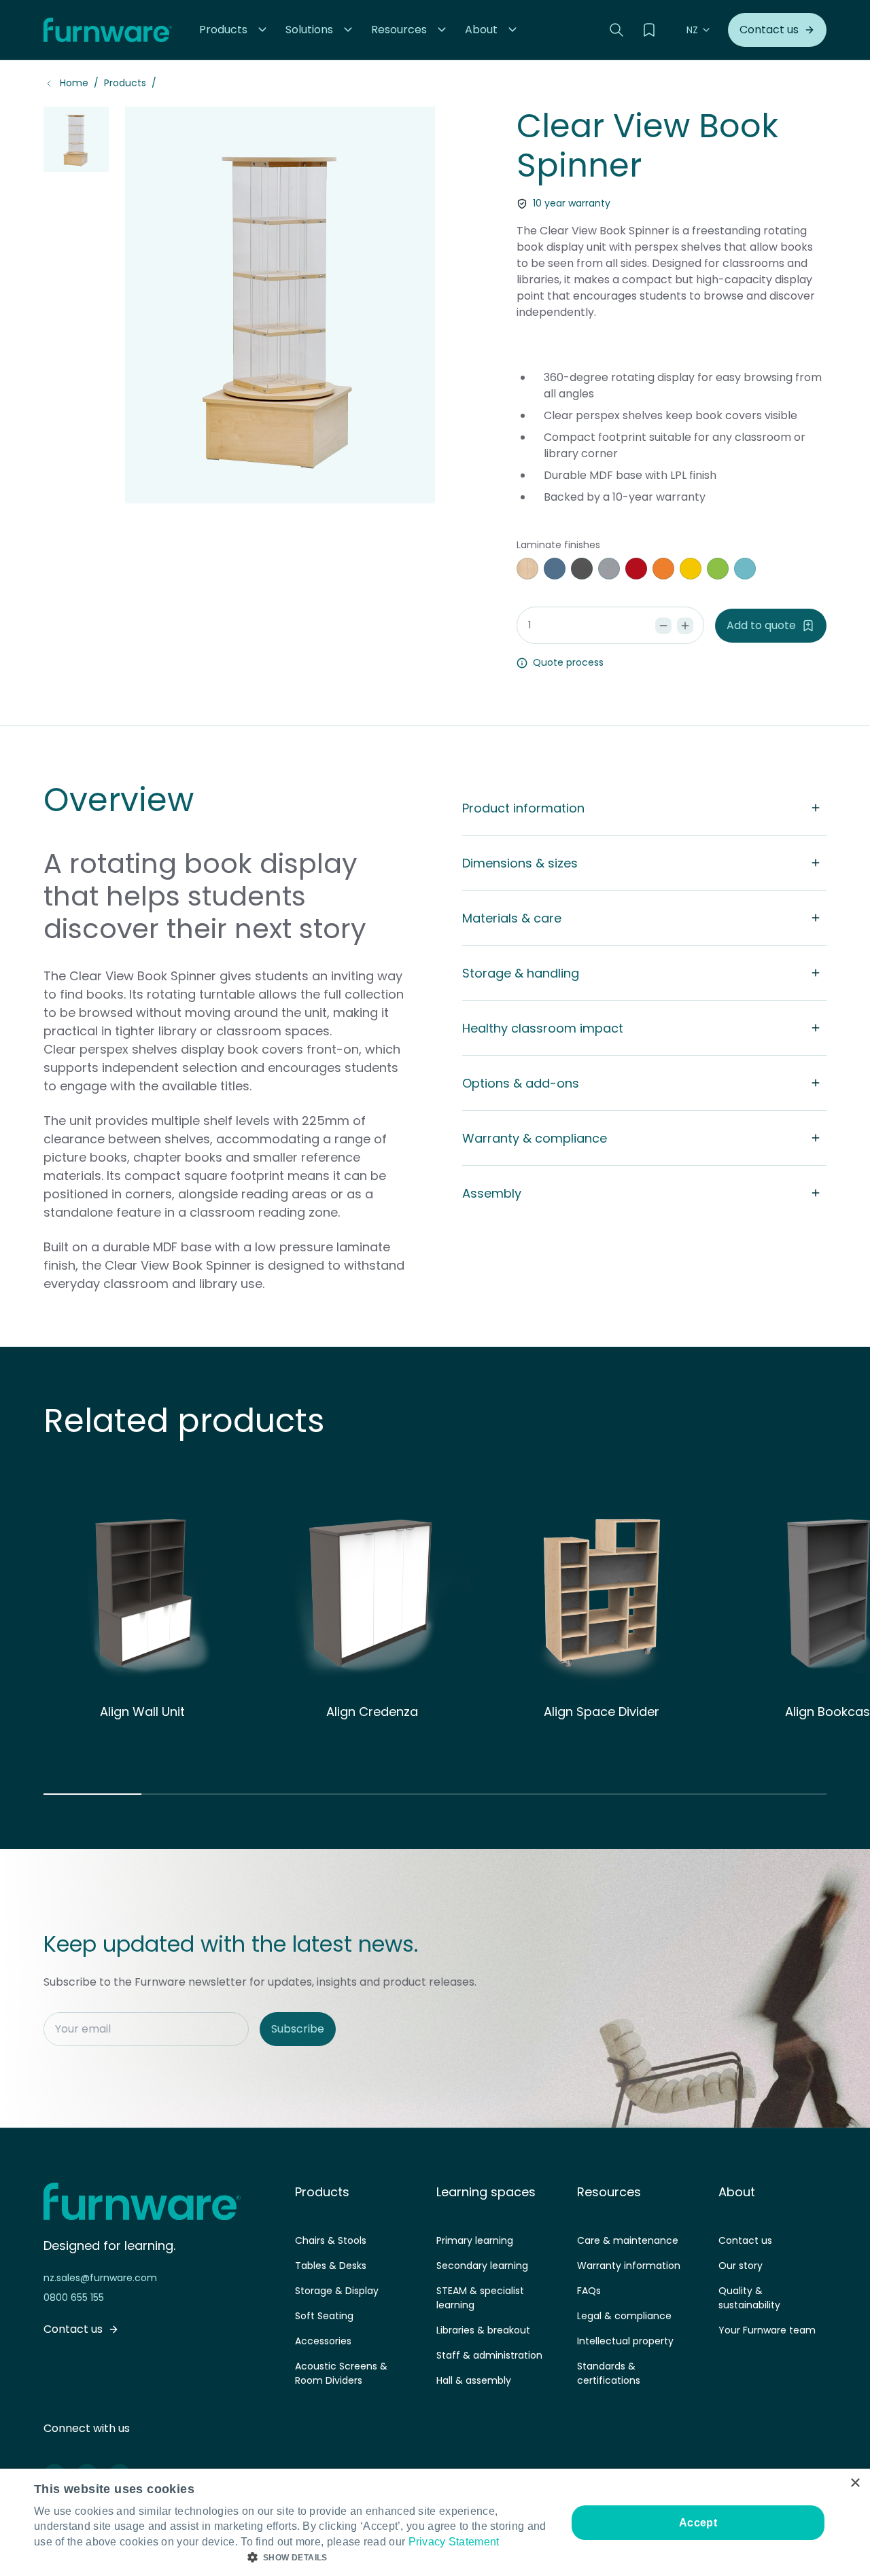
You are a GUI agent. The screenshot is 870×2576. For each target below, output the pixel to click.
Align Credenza (372, 1712)
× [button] (855, 2483)
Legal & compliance (624, 2316)
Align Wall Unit (142, 1712)
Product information (523, 808)
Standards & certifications (609, 2373)
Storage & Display (337, 2291)
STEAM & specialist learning (480, 2298)
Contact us (745, 2240)
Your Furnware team (767, 2330)
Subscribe (298, 2029)
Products (125, 83)
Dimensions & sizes (520, 863)
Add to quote (761, 625)
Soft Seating (324, 2316)
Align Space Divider (602, 1712)
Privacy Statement (454, 2542)
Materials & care (512, 918)
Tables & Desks (331, 2266)
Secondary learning (482, 2266)
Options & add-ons (521, 1083)
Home (74, 83)
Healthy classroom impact (543, 1028)
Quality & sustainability (749, 2298)
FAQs (589, 2291)
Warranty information (629, 2266)
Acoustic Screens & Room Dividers (341, 2373)
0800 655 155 (74, 2297)
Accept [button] (698, 2523)
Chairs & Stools (331, 2240)
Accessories (323, 2341)
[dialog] (435, 2522)
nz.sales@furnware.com (100, 2278)
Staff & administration (489, 2355)
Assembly (492, 1193)
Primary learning (475, 2240)
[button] (234, 30)
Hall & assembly (474, 2380)
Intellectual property (625, 2341)
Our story (741, 2266)
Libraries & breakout (483, 2330)
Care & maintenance (628, 2240)
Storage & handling (521, 973)
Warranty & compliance (535, 1138)
